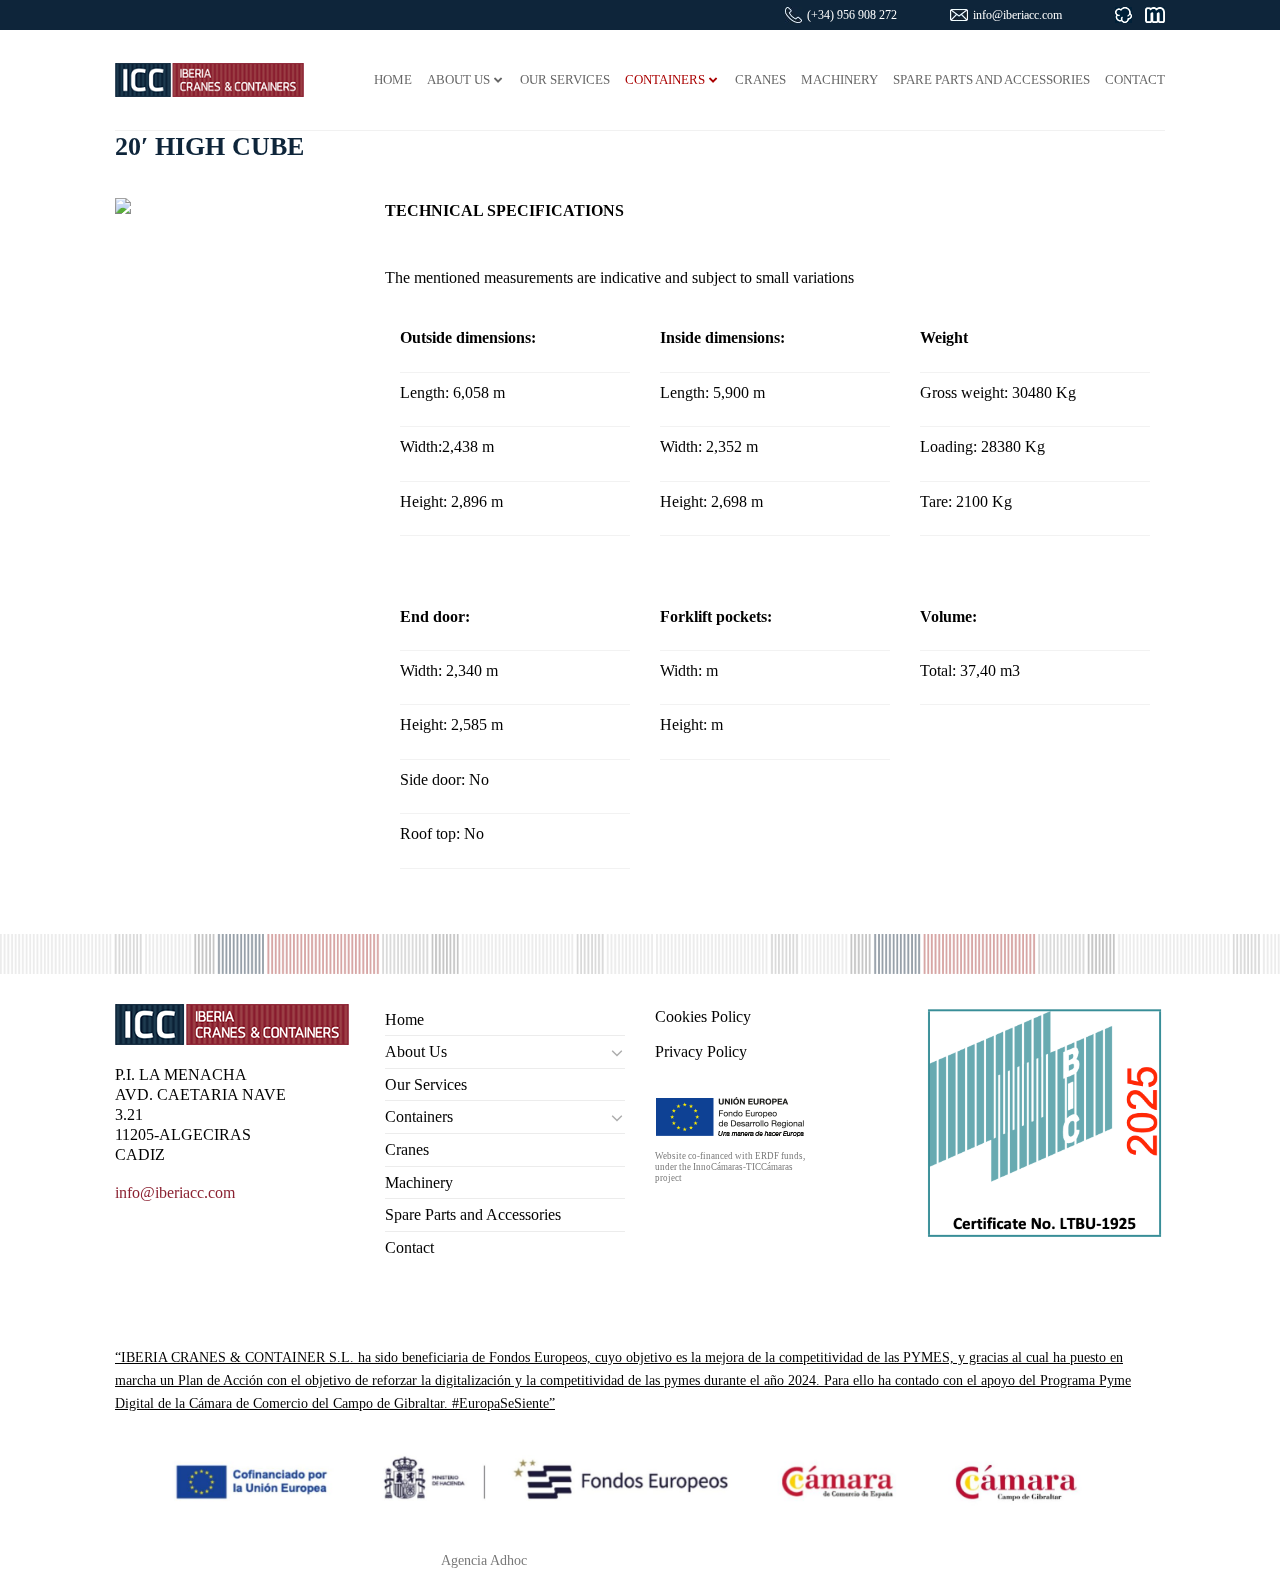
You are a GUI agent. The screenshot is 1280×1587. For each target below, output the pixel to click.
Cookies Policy (703, 1016)
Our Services (426, 1084)
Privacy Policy (701, 1051)
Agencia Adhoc (484, 1560)
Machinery (419, 1182)
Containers (419, 1116)
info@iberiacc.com (1017, 15)
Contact (409, 1247)
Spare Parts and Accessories (473, 1214)
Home (404, 1019)
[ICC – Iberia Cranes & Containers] (209, 79)
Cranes (407, 1149)
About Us (416, 1051)
